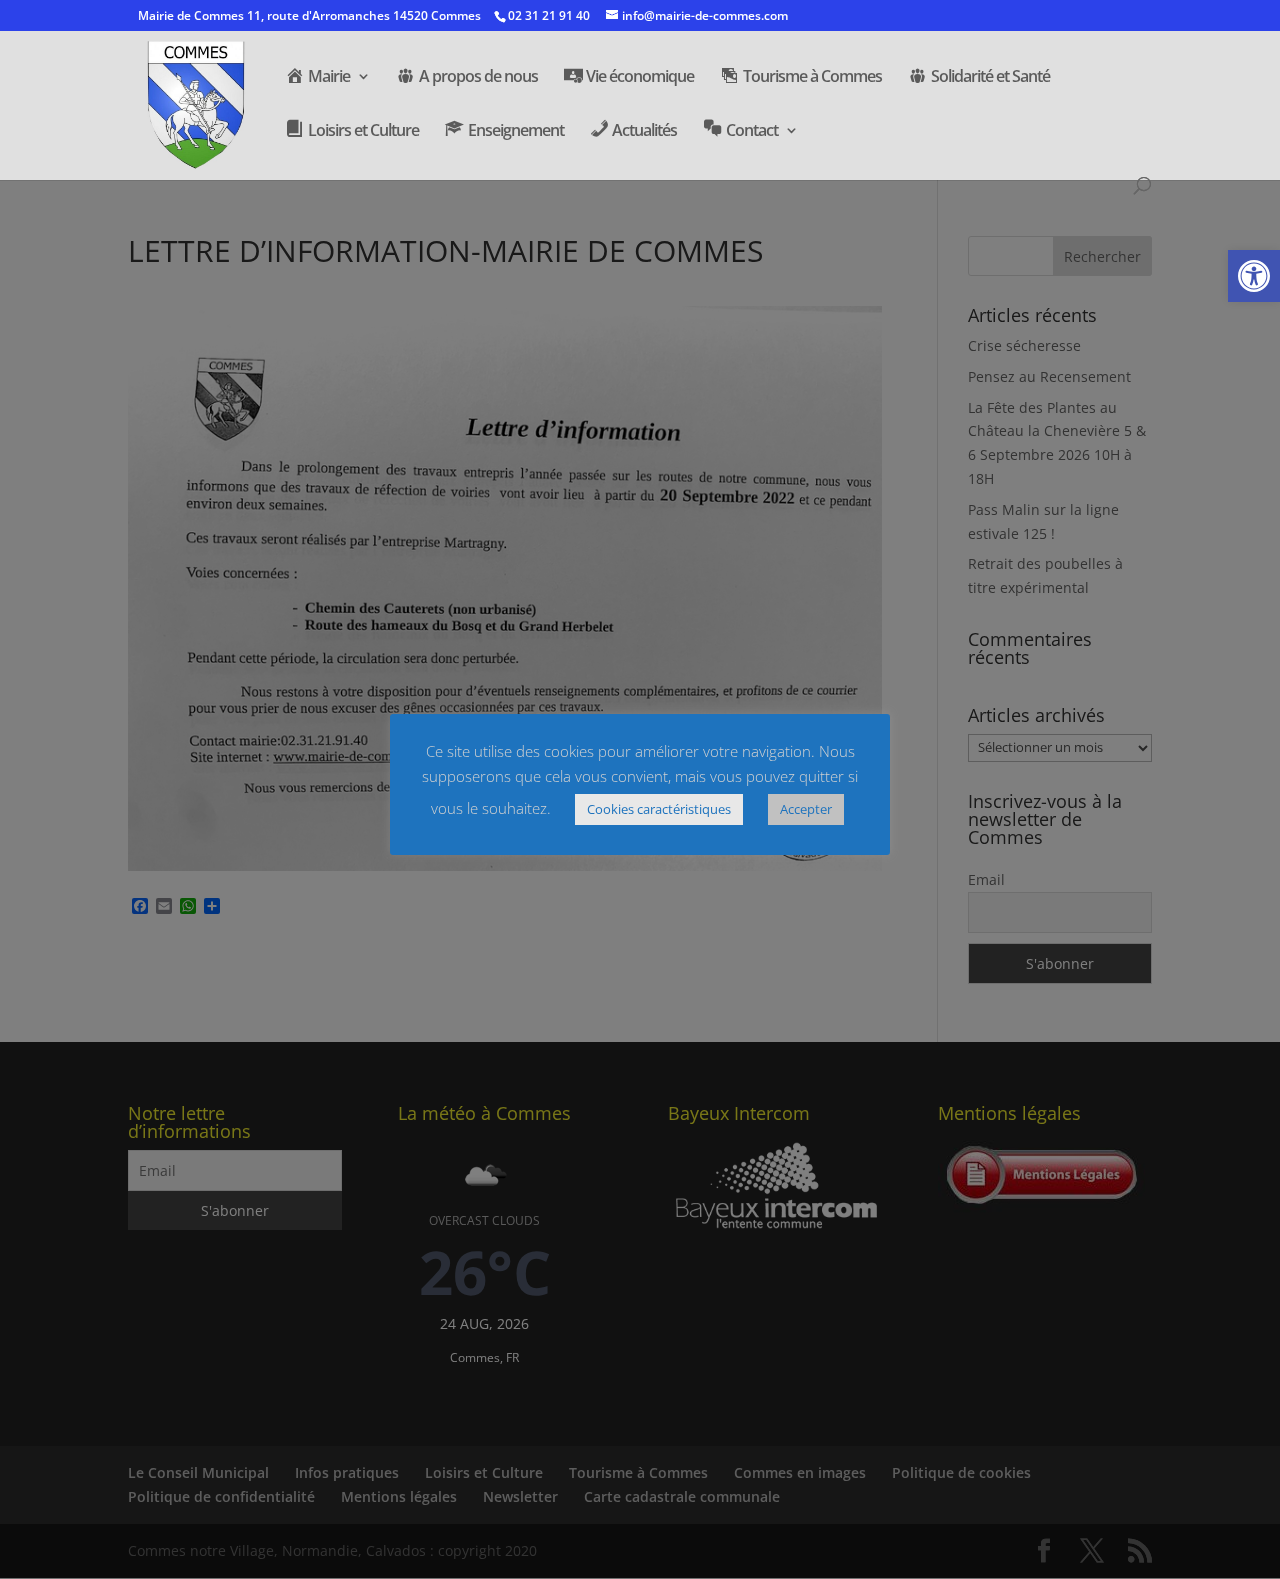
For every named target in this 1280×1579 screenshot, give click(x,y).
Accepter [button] (806, 809)
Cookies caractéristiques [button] (659, 809)
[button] (1254, 276)
